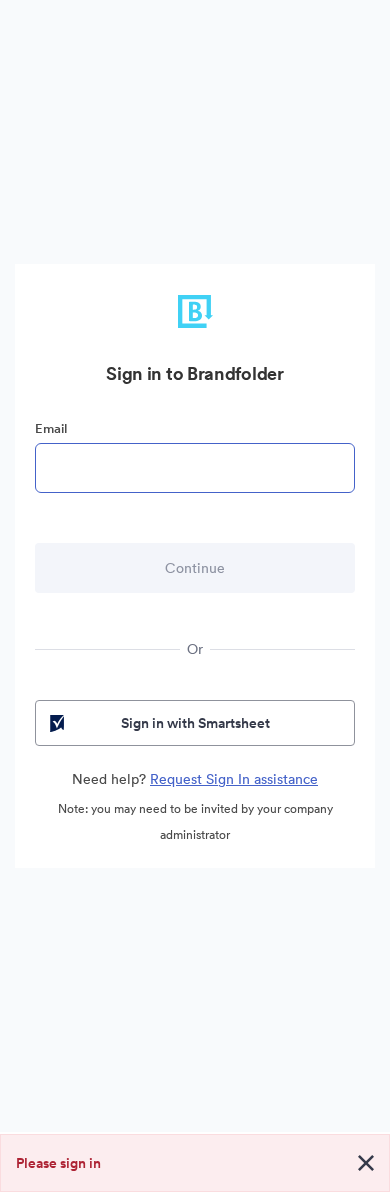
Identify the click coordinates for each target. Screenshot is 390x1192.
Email (51, 428)
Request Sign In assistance (234, 779)
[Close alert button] (366, 1163)
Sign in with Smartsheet (195, 723)
